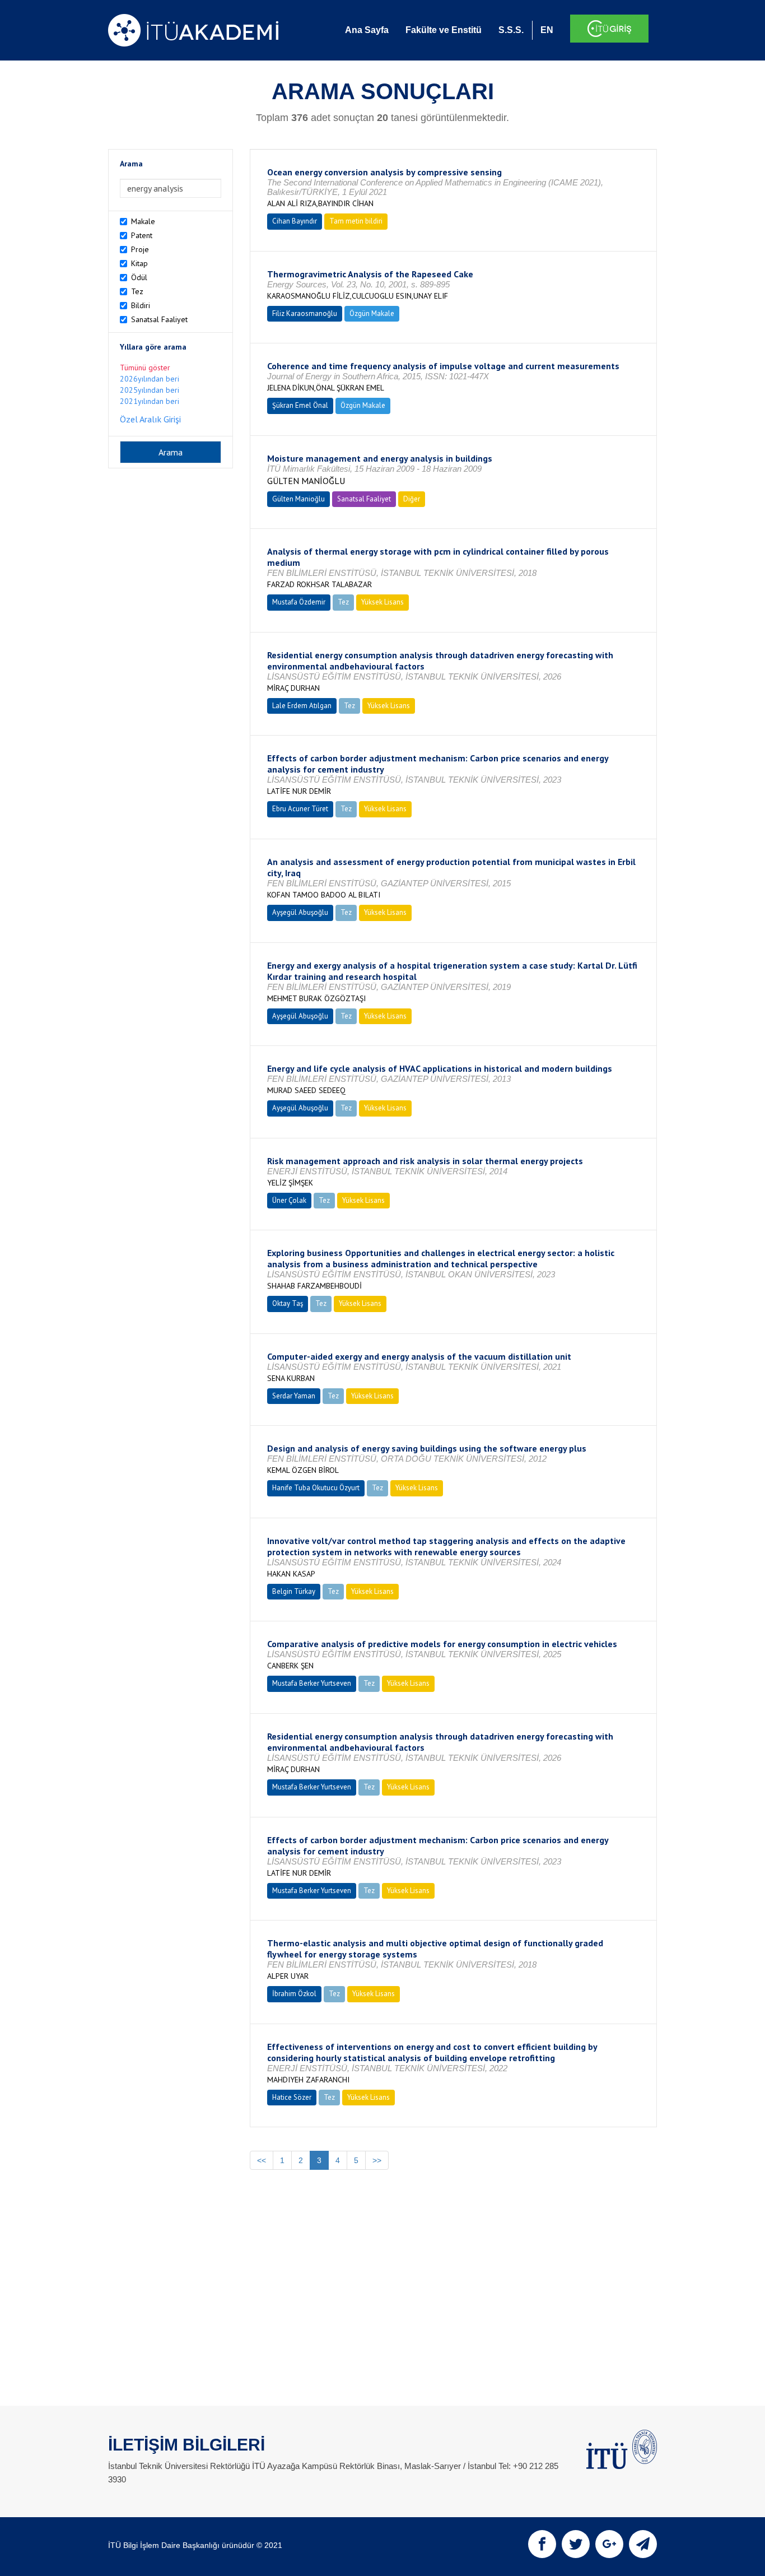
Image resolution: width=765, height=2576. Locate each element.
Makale (143, 221)
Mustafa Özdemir (299, 602)
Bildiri (141, 305)
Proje (140, 249)
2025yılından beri (150, 390)
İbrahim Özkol (294, 1994)
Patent (142, 235)
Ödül (139, 277)
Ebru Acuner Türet (300, 809)
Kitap (139, 263)
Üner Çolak (289, 1200)
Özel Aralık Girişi (150, 419)
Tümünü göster (145, 368)
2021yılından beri (150, 401)
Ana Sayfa (367, 30)
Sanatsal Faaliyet (159, 319)
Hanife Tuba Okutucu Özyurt (316, 1488)
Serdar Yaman (294, 1396)
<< (262, 2160)
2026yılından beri (150, 379)
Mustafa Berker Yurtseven (312, 1683)
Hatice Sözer (292, 2097)
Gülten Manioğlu (298, 499)
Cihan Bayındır (295, 221)
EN (547, 30)
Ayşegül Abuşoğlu (300, 912)
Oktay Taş (288, 1303)
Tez (137, 291)
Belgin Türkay (294, 1591)
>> (377, 2160)
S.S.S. (511, 30)
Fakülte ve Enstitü (444, 30)
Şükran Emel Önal (300, 405)
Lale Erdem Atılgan (302, 706)
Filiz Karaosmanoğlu (305, 313)
